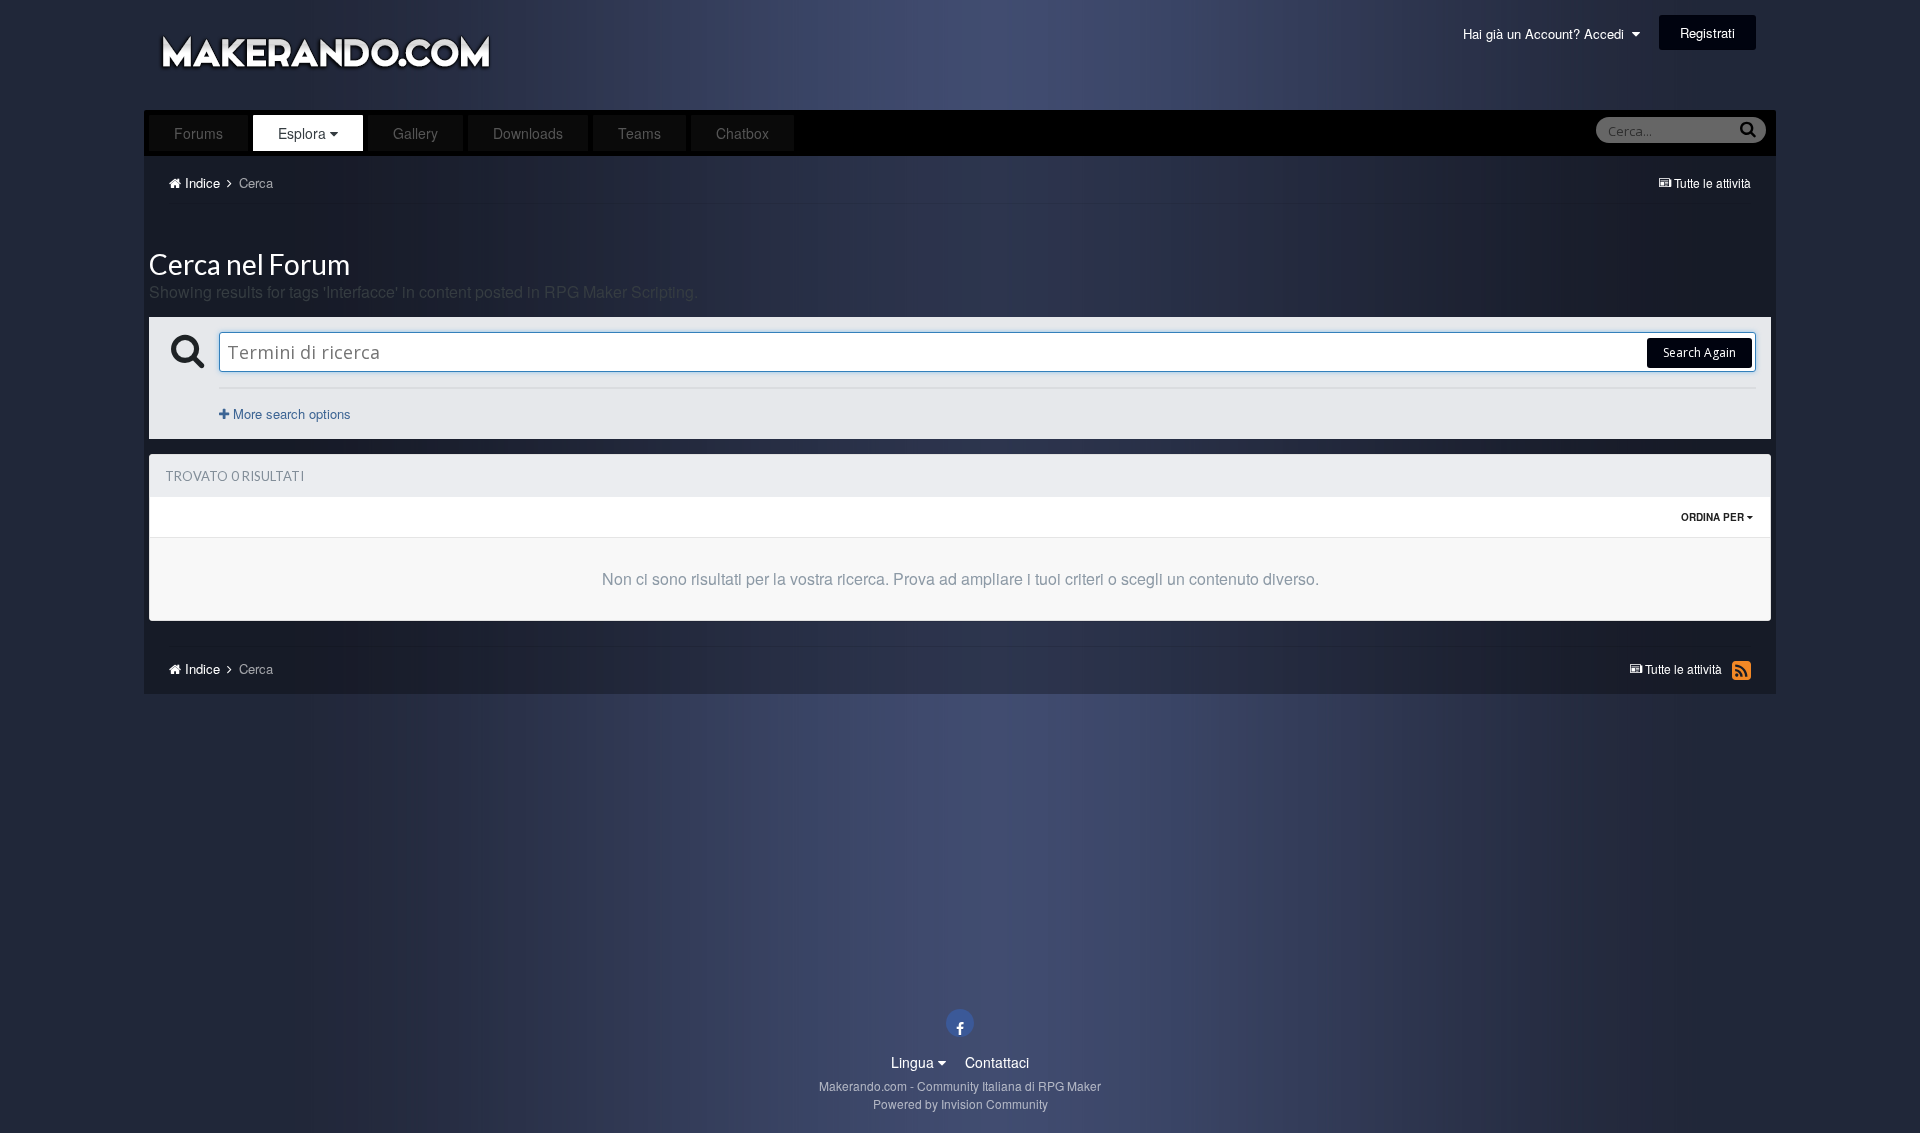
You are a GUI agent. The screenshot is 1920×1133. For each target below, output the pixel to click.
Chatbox (742, 133)
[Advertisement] (960, 226)
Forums (198, 133)
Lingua (914, 1062)
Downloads (528, 133)
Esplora (304, 133)
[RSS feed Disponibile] (1741, 670)
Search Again (1699, 352)
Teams (639, 133)
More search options (290, 413)
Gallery (415, 133)
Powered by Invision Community (960, 1103)
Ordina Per (1714, 517)
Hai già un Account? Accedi (1547, 33)
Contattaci (997, 1062)
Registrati (1707, 32)
